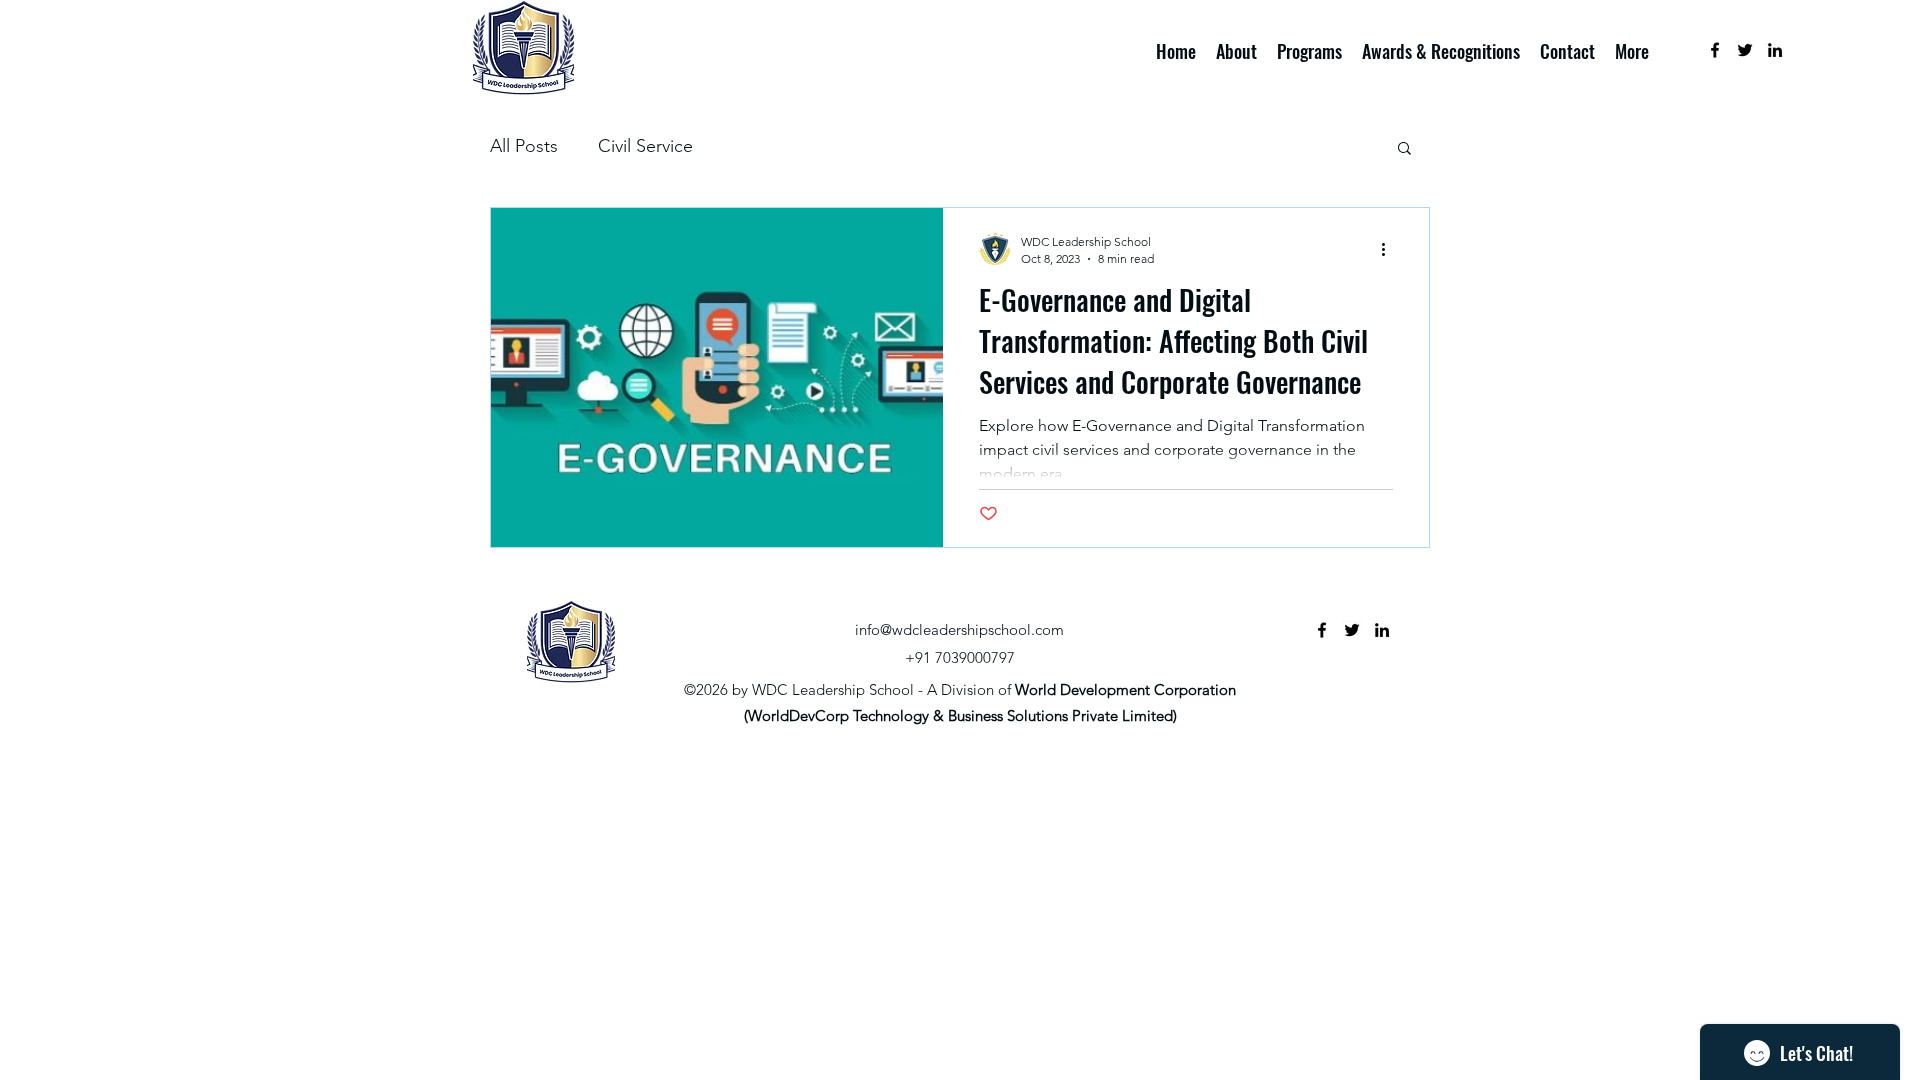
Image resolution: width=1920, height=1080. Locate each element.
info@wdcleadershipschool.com (959, 629)
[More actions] (1390, 249)
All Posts (524, 146)
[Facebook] (1715, 50)
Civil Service (645, 146)
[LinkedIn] (1775, 50)
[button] (1404, 149)
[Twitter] (1745, 50)
